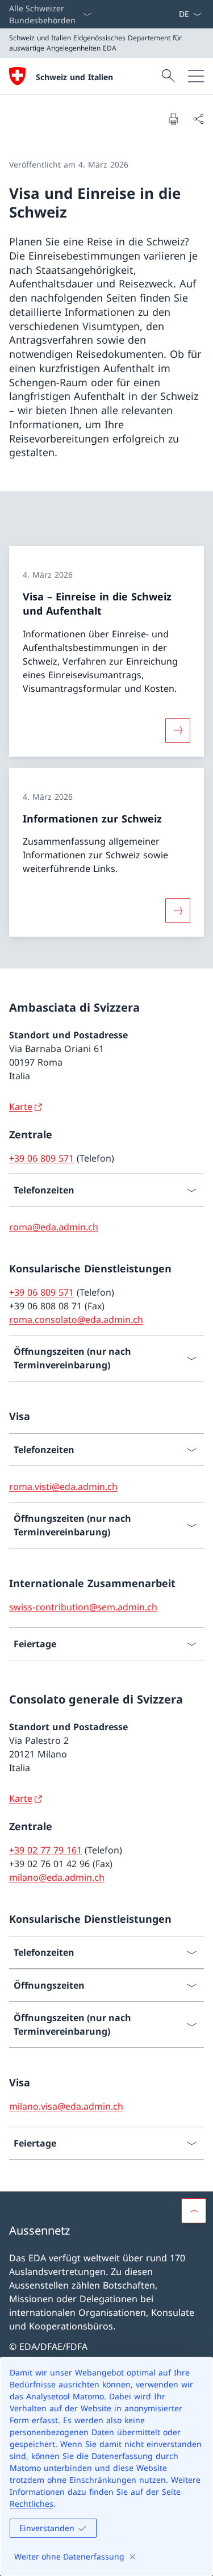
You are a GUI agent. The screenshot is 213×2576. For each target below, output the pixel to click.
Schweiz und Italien (74, 77)
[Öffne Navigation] (196, 76)
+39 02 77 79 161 (45, 1850)
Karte (21, 1107)
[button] (194, 2211)
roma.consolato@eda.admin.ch (76, 1320)
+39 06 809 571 (41, 1158)
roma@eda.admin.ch (54, 1227)
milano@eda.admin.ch (57, 1877)
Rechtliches (32, 2504)
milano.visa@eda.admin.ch (66, 2106)
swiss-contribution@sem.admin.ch (83, 1607)
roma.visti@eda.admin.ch (63, 1487)
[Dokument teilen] (198, 119)
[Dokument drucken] (173, 119)
